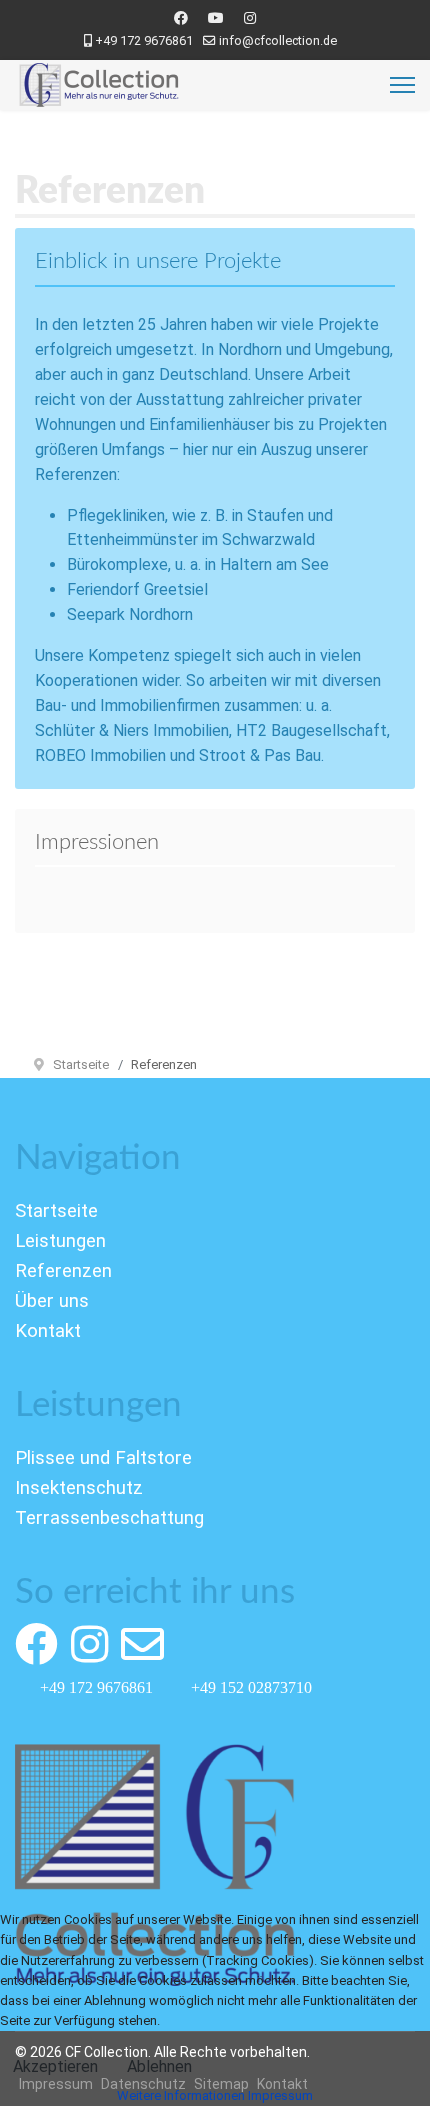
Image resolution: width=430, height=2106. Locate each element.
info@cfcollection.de (278, 40)
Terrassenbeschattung (109, 1518)
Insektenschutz (79, 1488)
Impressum (280, 2095)
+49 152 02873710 (251, 1687)
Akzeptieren (55, 2066)
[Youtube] (216, 18)
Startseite (56, 1211)
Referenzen (63, 1271)
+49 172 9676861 (144, 40)
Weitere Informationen (181, 2095)
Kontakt (48, 1331)
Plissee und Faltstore (103, 1458)
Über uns (52, 1301)
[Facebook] (181, 18)
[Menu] (402, 85)
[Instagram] (250, 18)
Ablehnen (159, 2066)
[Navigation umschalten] (28, 1192)
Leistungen (60, 1241)
